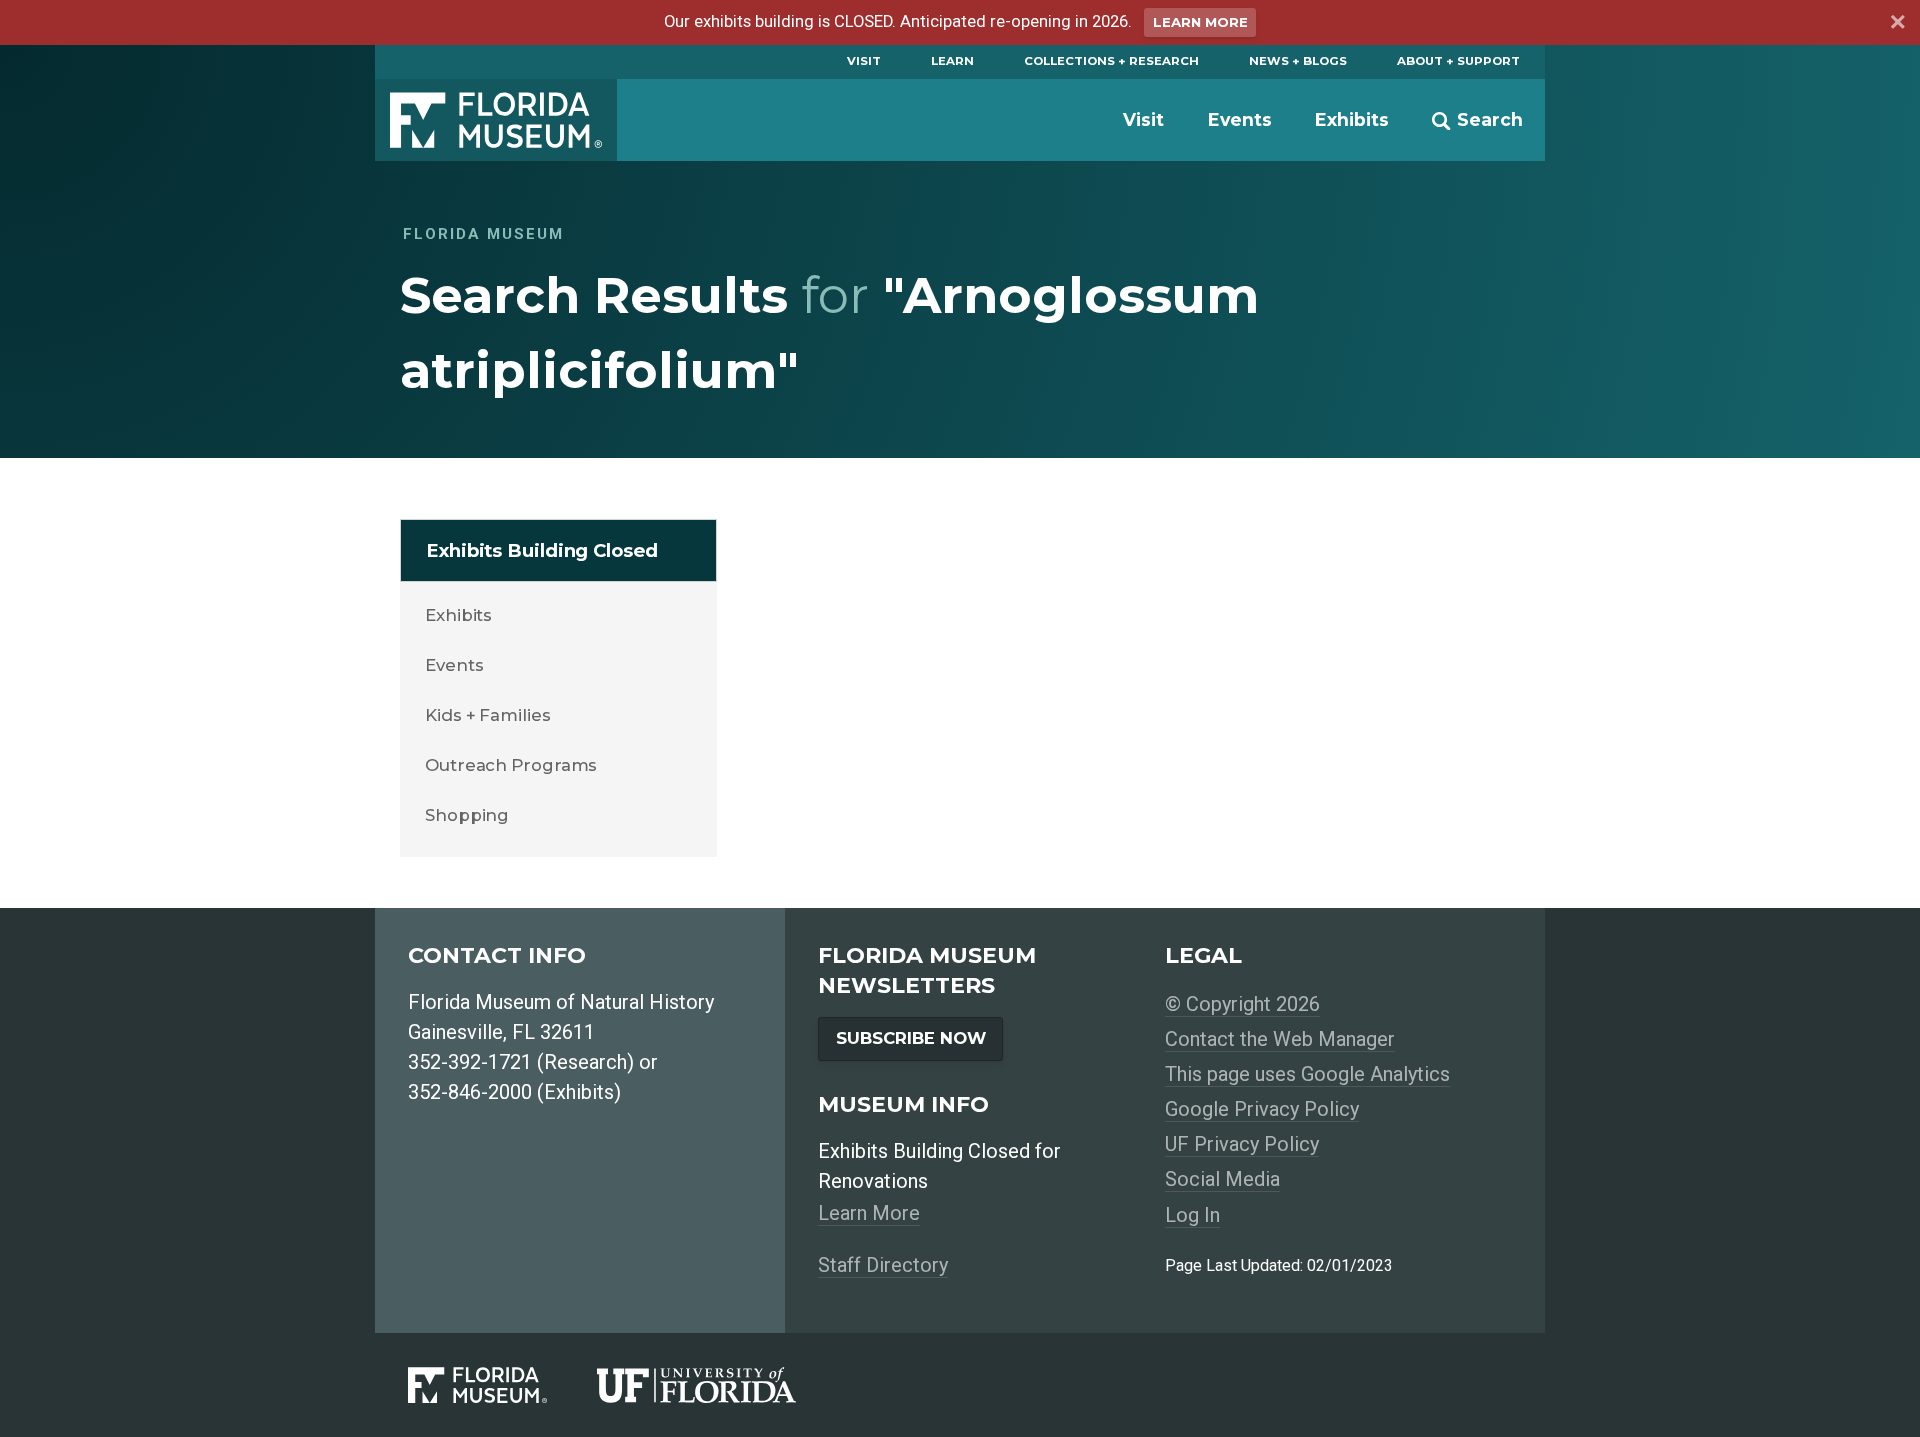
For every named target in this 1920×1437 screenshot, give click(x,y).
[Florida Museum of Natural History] (502, 1385)
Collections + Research (1111, 61)
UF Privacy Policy (1242, 1144)
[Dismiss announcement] (1897, 25)
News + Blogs (1298, 61)
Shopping (467, 815)
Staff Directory (883, 1265)
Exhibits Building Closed (542, 550)
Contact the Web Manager (1280, 1039)
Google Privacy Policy (1262, 1109)
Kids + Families (488, 715)
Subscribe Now (911, 1038)
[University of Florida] (721, 1385)
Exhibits (1352, 119)
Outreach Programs (511, 765)
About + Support (1458, 61)
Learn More (1200, 22)
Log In (1192, 1215)
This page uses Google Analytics (1307, 1074)
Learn (952, 61)
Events (1240, 119)
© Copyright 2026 (1242, 1004)
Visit (864, 61)
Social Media (1222, 1179)
